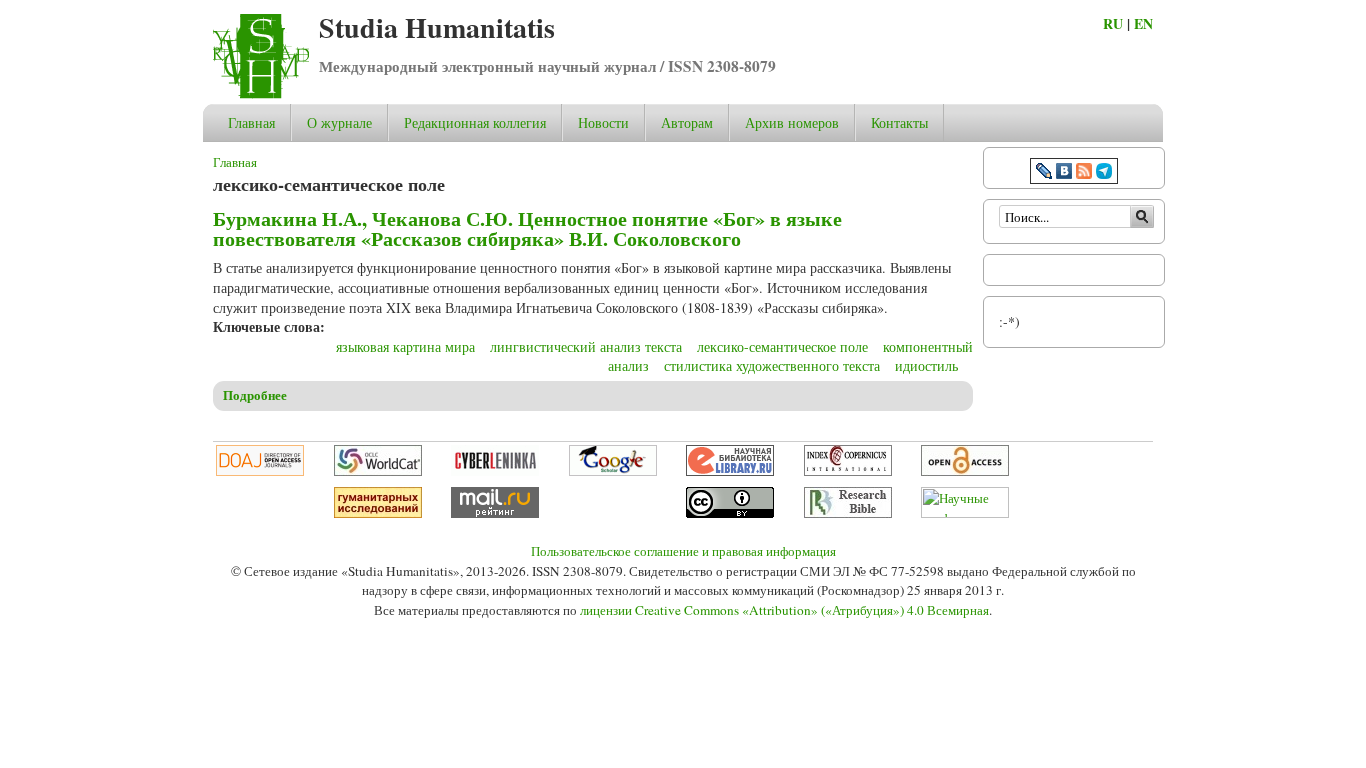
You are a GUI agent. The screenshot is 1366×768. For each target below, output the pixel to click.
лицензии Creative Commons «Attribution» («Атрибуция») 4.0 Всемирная (784, 610)
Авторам (687, 122)
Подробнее (255, 395)
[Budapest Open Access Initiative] (965, 471)
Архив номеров (792, 122)
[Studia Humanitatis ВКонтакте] (1064, 173)
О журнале (339, 122)
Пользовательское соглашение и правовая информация (683, 551)
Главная (251, 122)
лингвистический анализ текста (586, 346)
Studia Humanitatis (437, 27)
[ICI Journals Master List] (848, 471)
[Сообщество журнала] (1046, 173)
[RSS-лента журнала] (1084, 173)
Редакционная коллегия (475, 122)
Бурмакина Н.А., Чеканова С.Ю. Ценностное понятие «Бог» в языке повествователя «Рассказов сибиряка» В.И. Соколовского (527, 228)
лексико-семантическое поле (782, 346)
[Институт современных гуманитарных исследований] (378, 513)
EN (1143, 23)
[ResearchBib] (848, 513)
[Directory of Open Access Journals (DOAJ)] (260, 471)
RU (1113, 23)
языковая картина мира (405, 346)
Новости (603, 122)
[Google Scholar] (613, 471)
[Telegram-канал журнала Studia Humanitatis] (1104, 173)
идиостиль (926, 365)
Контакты (899, 122)
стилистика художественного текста (772, 365)
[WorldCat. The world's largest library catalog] (378, 471)
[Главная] (261, 93)
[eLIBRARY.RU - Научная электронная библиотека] (730, 471)
